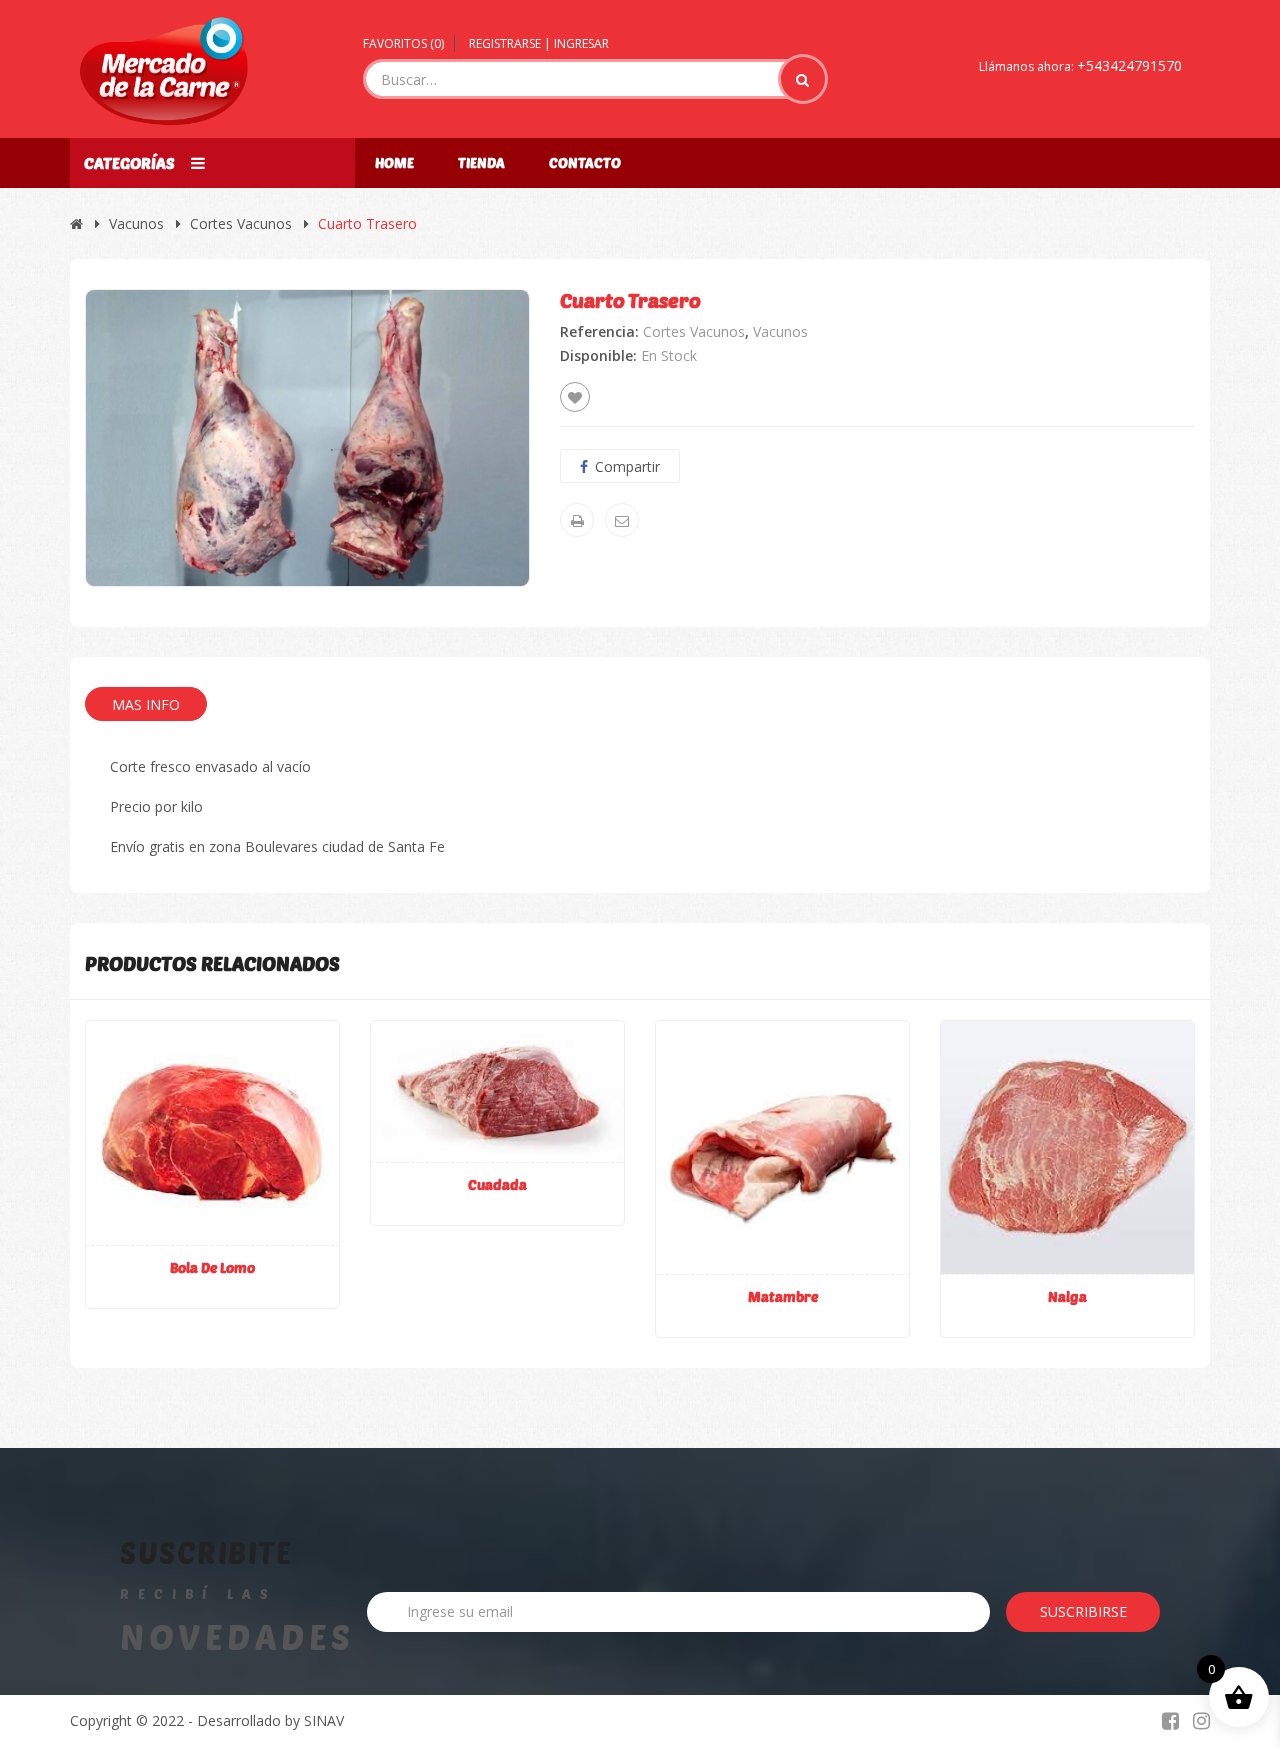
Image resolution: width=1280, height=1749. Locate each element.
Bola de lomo (212, 1267)
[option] (307, 437)
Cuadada (497, 1184)
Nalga (1067, 1296)
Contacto (585, 162)
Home (394, 162)
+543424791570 (1129, 65)
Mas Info (146, 704)
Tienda (481, 162)
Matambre (783, 1296)
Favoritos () (403, 43)
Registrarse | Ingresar (539, 43)
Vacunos (136, 223)
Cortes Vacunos (241, 223)
